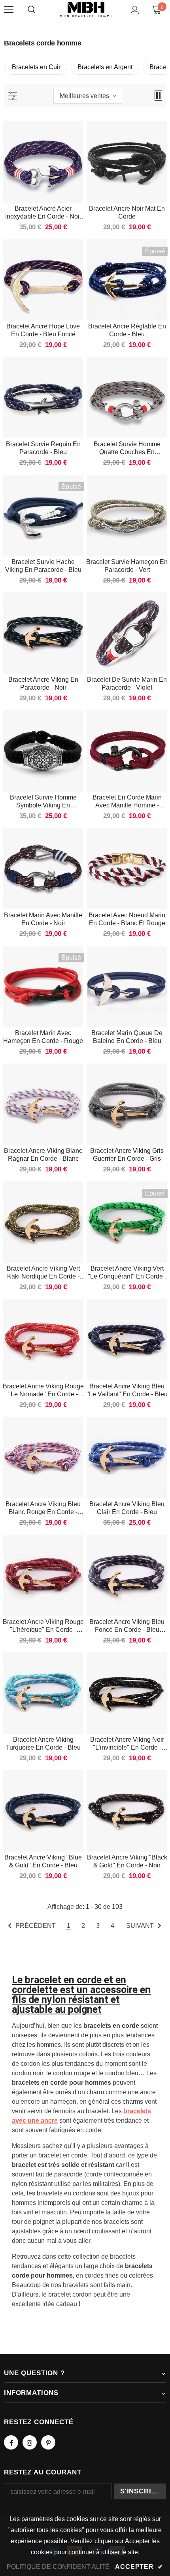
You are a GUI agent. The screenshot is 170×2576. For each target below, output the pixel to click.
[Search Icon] (32, 10)
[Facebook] (11, 2442)
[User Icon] (135, 10)
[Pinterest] (48, 2442)
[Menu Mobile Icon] (9, 10)
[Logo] (86, 10)
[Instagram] (30, 2442)
